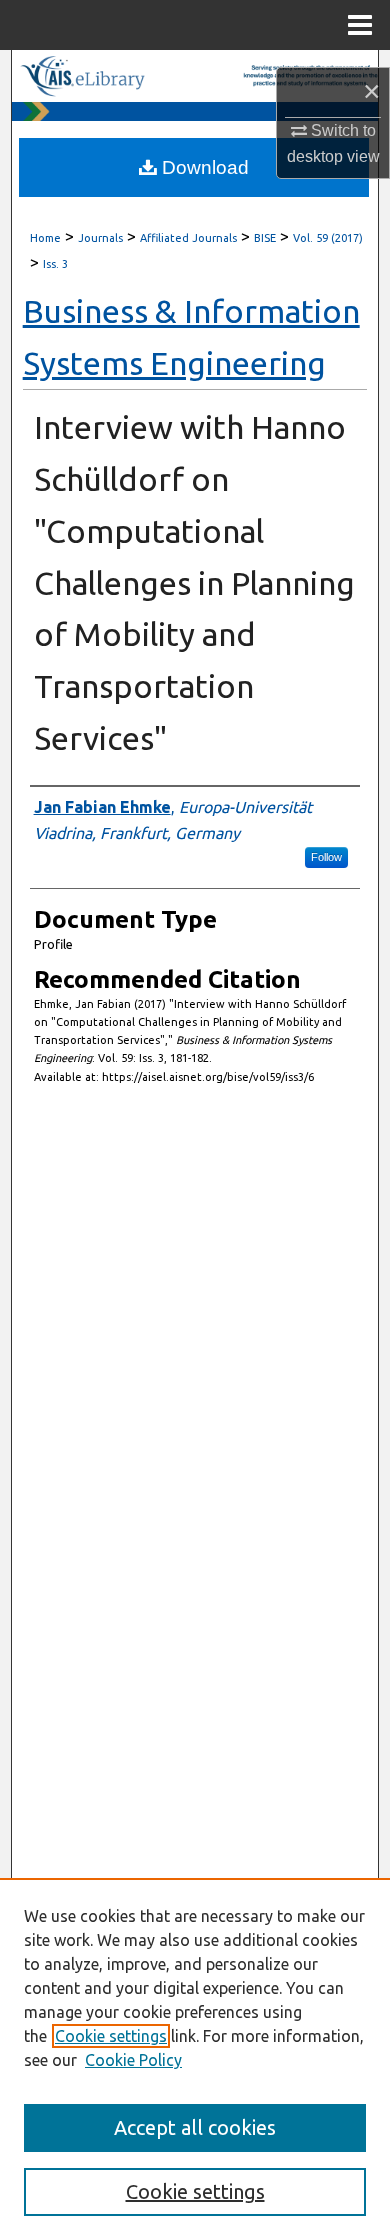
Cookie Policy (133, 2060)
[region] (195, 2059)
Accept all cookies (195, 2127)
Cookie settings (111, 2036)
